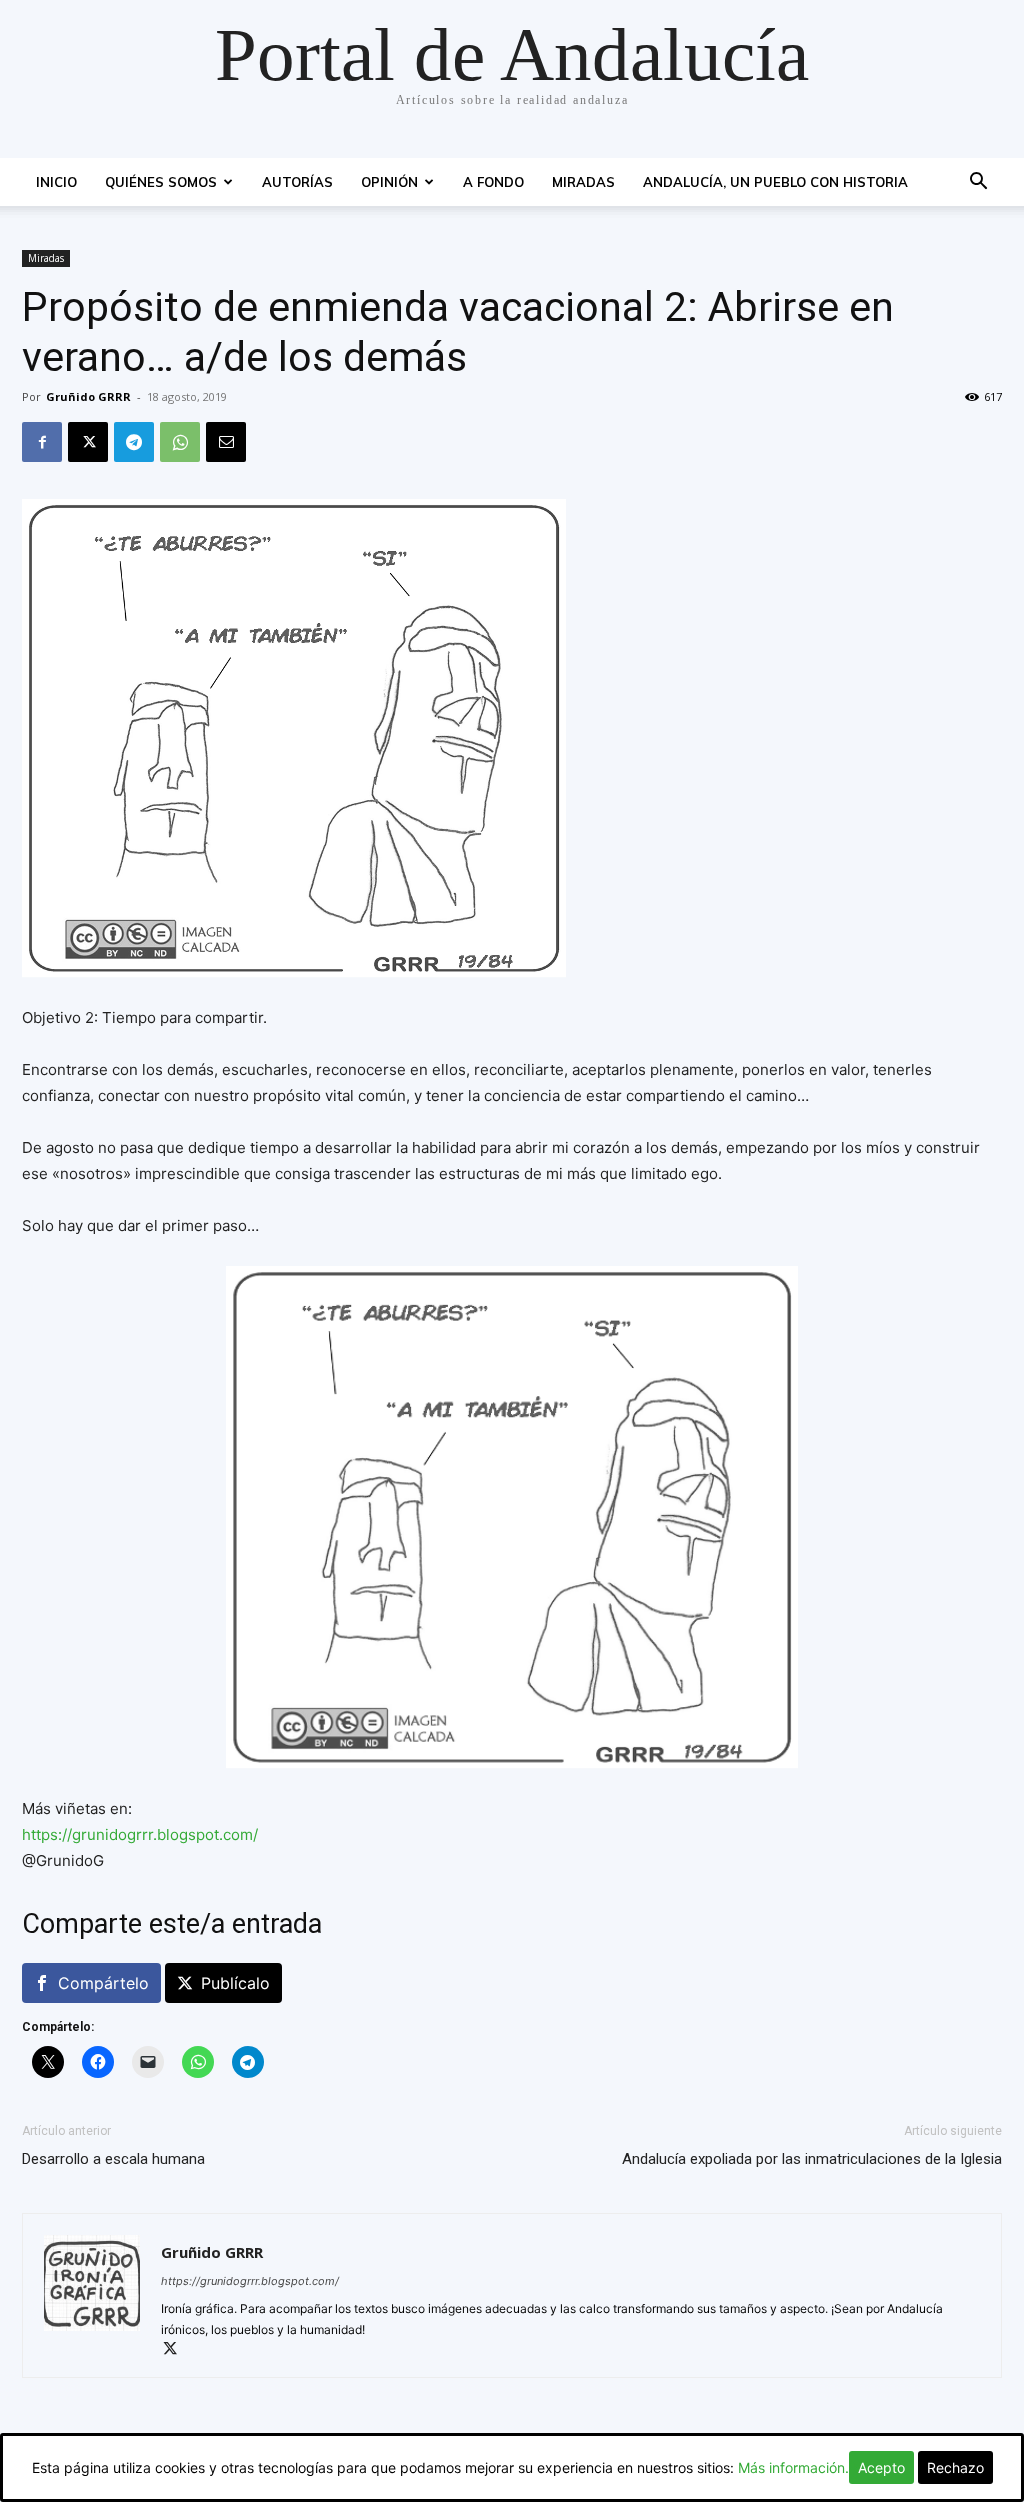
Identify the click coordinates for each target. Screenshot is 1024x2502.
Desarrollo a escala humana (113, 2159)
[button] (978, 183)
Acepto (881, 2467)
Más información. (793, 2467)
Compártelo (103, 1983)
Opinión (389, 182)
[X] (88, 442)
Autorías (297, 182)
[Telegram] (134, 442)
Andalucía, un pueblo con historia (775, 182)
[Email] (226, 442)
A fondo (493, 182)
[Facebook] (42, 442)
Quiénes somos (161, 182)
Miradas (583, 182)
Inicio (56, 182)
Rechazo (955, 2467)
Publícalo (235, 1983)
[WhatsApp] (180, 442)
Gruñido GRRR (88, 396)
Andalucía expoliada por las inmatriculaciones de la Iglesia (812, 2159)
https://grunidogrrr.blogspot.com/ (140, 1834)
